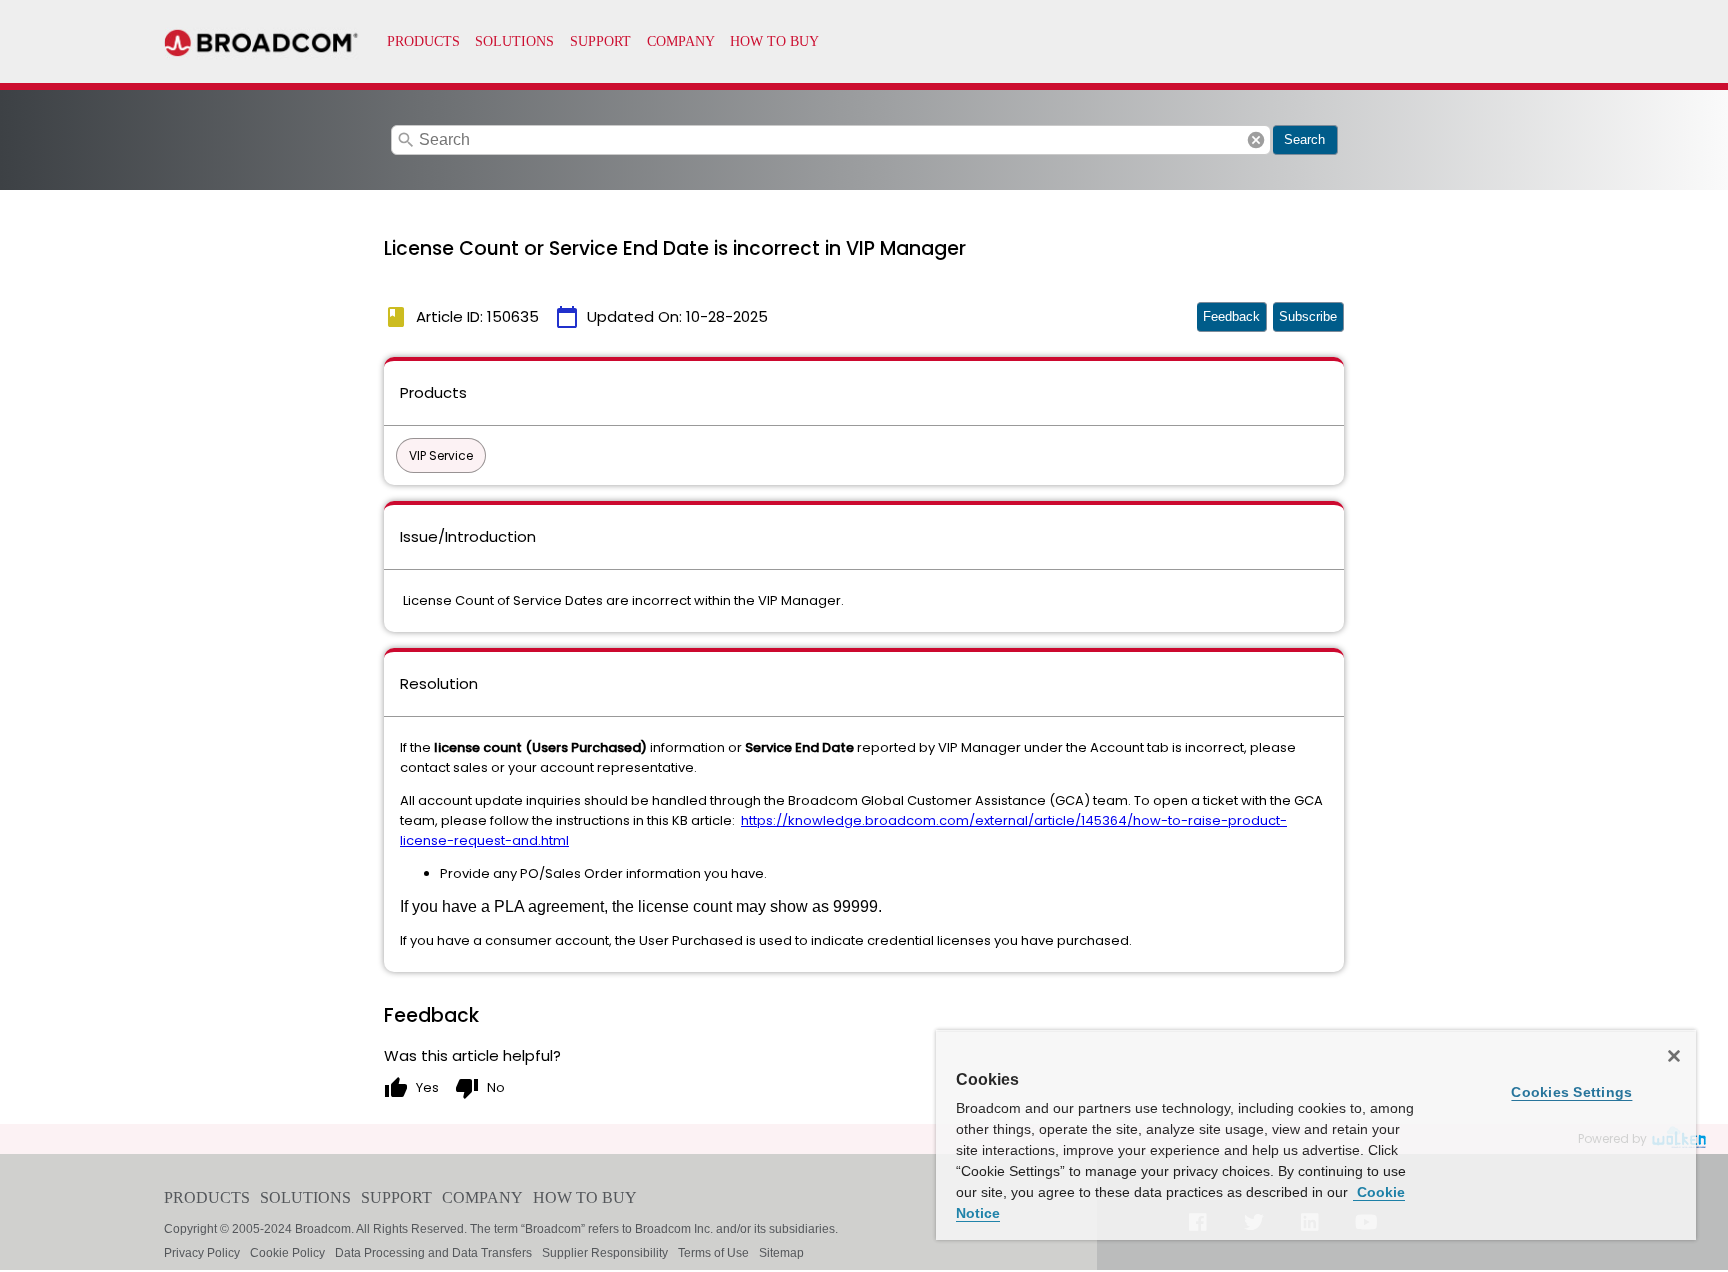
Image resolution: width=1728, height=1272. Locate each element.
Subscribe (1308, 316)
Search (1304, 139)
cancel (1256, 140)
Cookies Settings (1571, 1092)
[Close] (1674, 1056)
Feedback (1231, 316)
